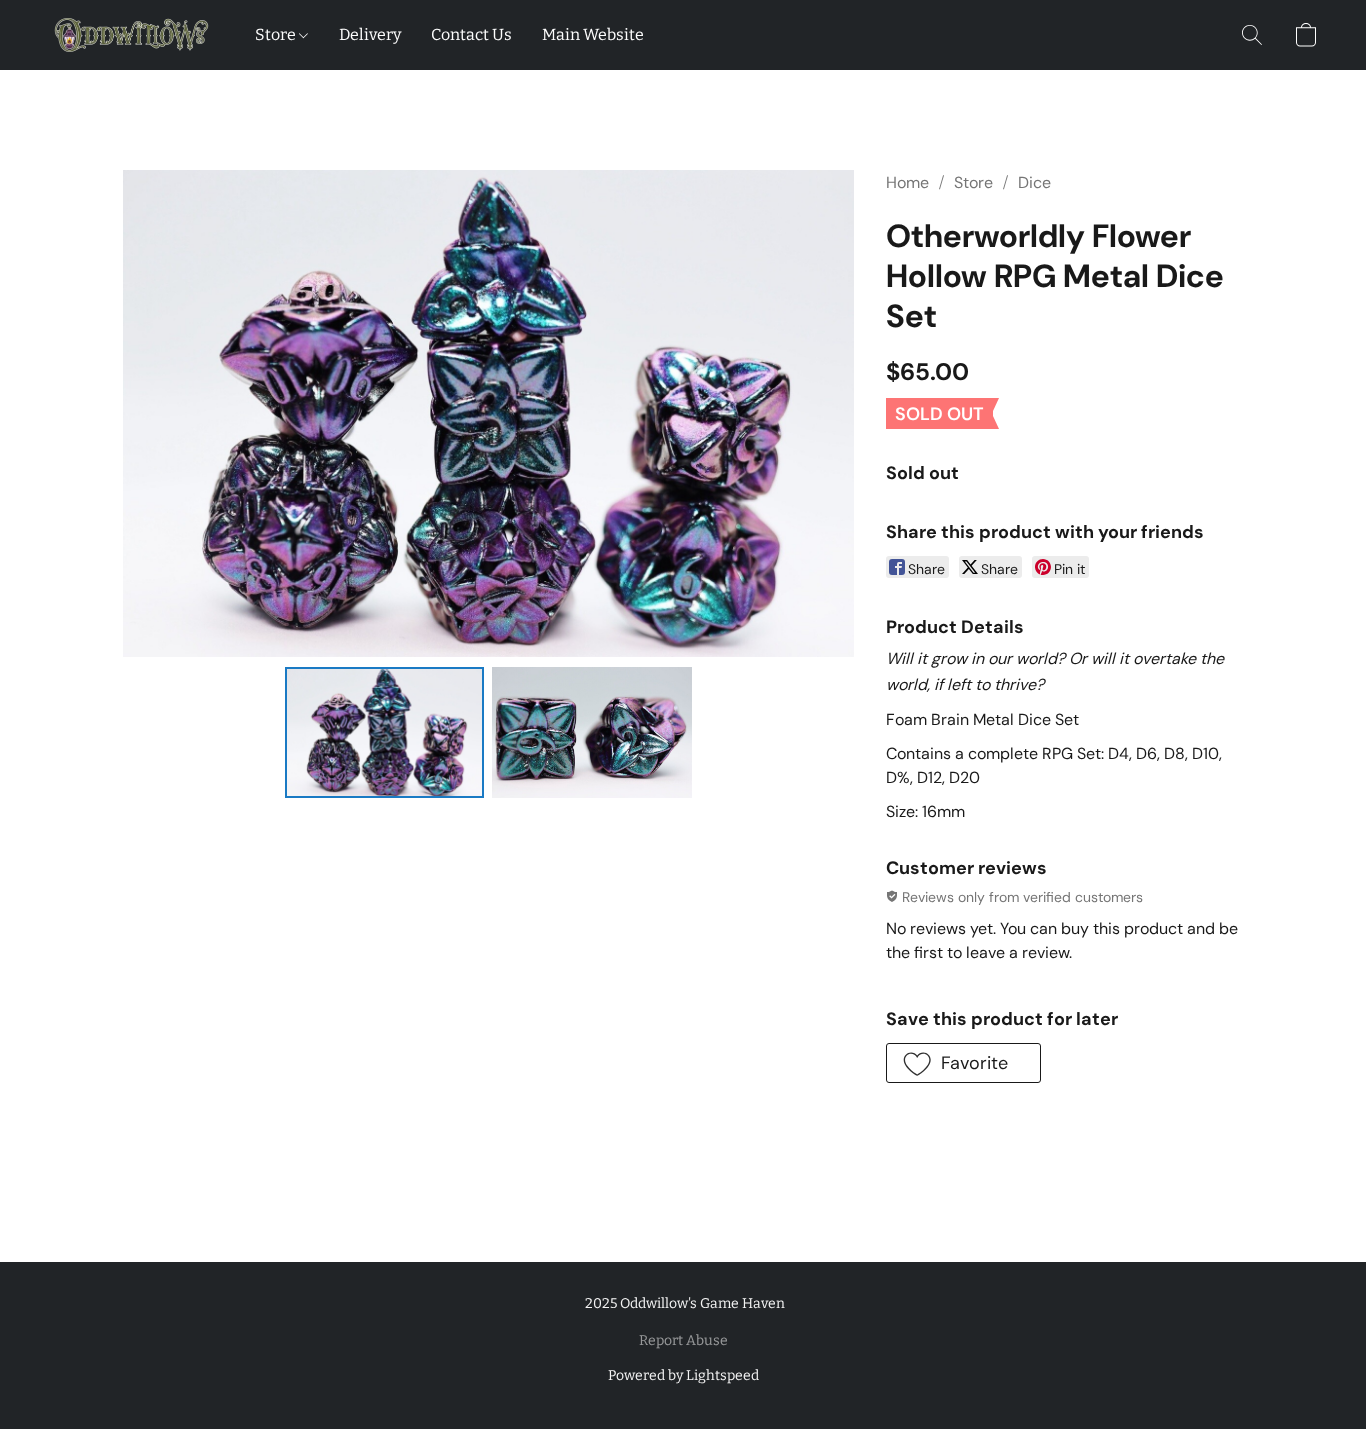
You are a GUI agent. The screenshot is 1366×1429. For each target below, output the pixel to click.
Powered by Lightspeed (683, 1375)
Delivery (370, 34)
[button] (131, 35)
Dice (1034, 182)
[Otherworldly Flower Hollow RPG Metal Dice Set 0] (385, 732)
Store (277, 34)
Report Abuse (683, 1340)
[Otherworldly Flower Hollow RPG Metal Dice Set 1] (592, 732)
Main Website (593, 34)
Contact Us (471, 34)
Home (907, 182)
